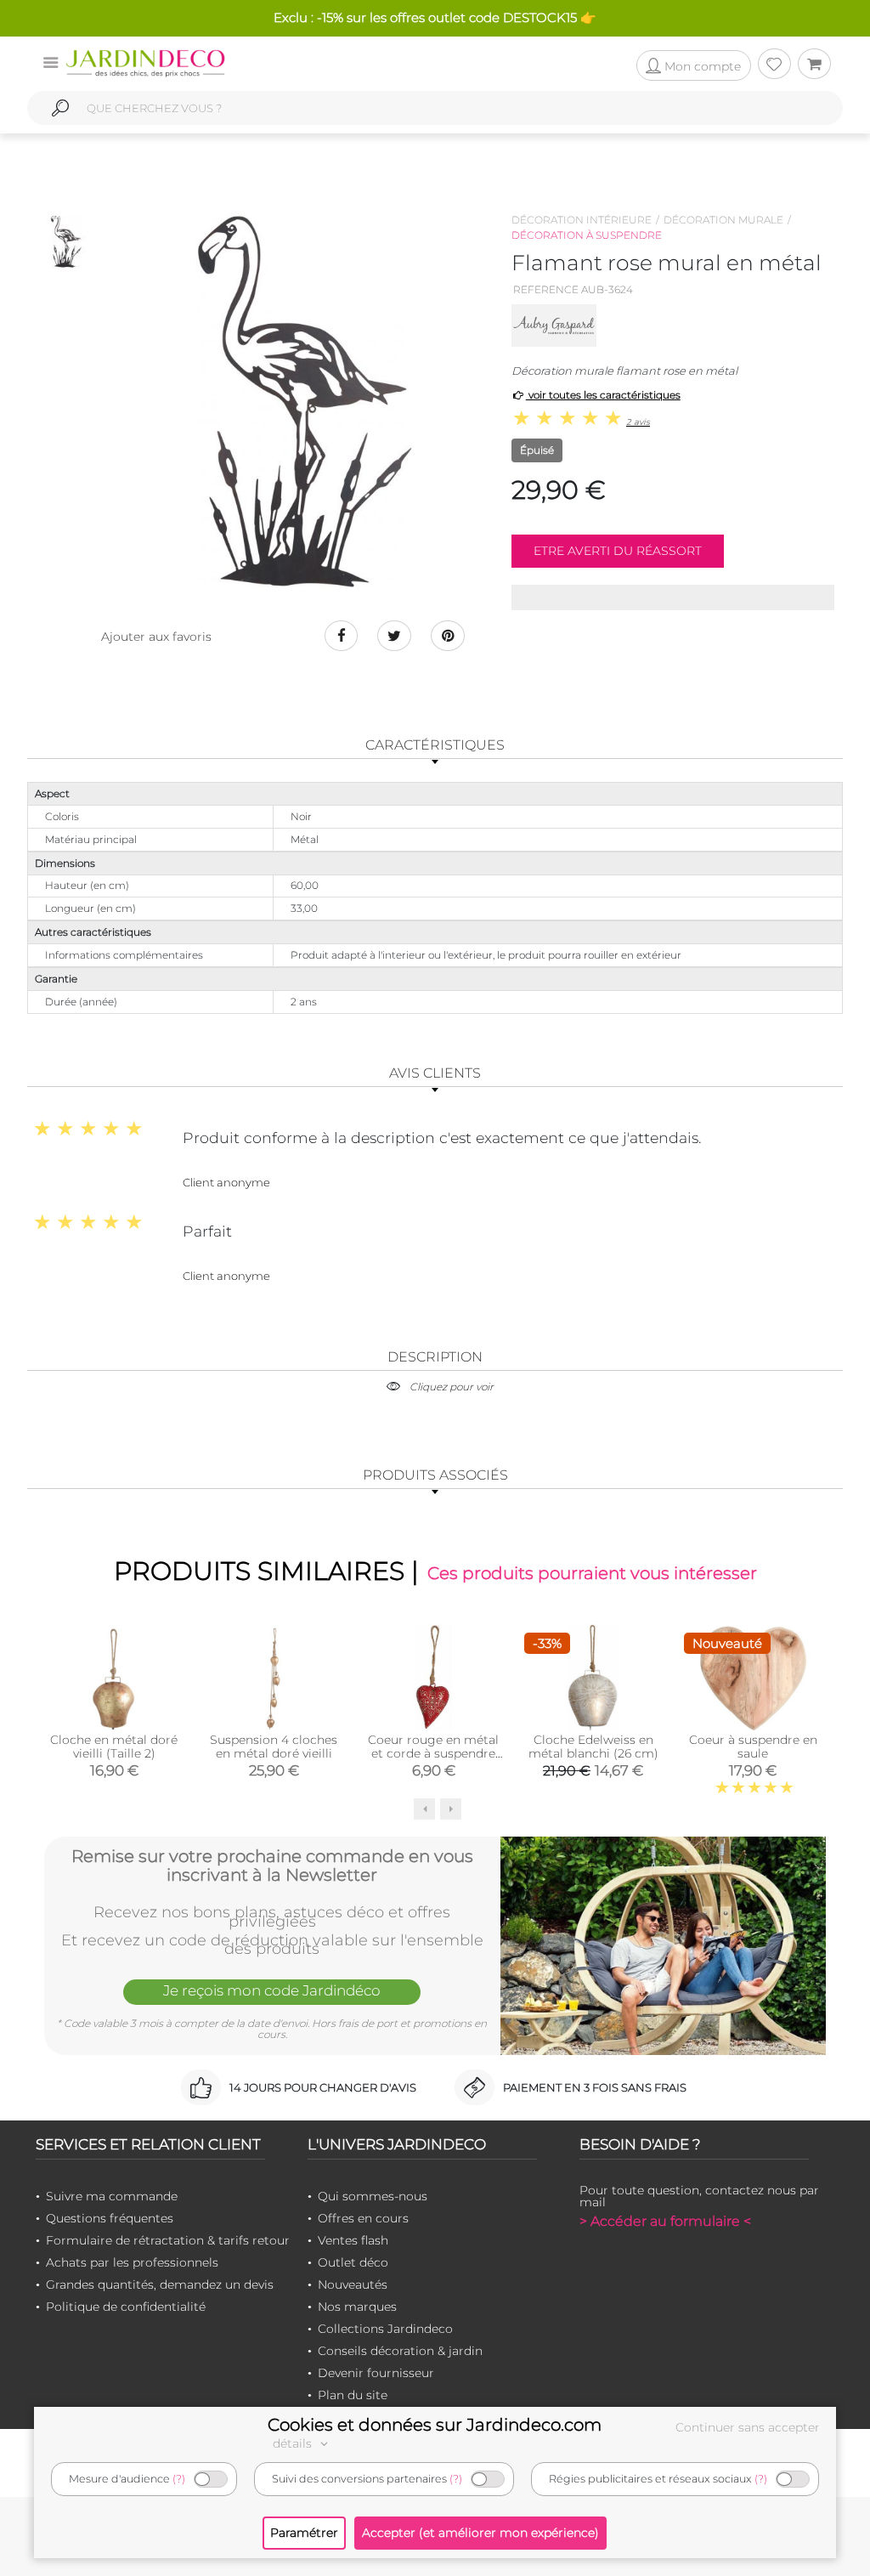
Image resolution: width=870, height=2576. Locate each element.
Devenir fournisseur (376, 2373)
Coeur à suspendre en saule (753, 1747)
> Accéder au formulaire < (665, 2221)
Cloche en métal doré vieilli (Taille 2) (114, 1747)
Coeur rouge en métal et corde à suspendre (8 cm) (433, 1753)
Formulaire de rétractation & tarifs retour (168, 2240)
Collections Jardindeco (385, 2329)
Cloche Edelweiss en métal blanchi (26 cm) (593, 1747)
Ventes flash (353, 2240)
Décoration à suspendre (587, 235)
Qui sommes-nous (373, 2196)
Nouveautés (353, 2284)
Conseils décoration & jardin (400, 2351)
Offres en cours (363, 2218)
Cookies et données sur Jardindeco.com (435, 2425)
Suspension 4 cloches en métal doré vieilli (274, 1747)
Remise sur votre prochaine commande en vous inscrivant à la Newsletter (272, 1865)
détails (294, 2443)
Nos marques (357, 2307)
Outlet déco (353, 2262)
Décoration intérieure (582, 220)
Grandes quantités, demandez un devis (160, 2284)
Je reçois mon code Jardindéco (272, 1990)
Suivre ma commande (112, 2196)
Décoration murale (723, 220)
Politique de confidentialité (126, 2307)
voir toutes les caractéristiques (603, 395)
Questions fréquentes (110, 2218)
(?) (179, 2479)
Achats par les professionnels (132, 2262)
